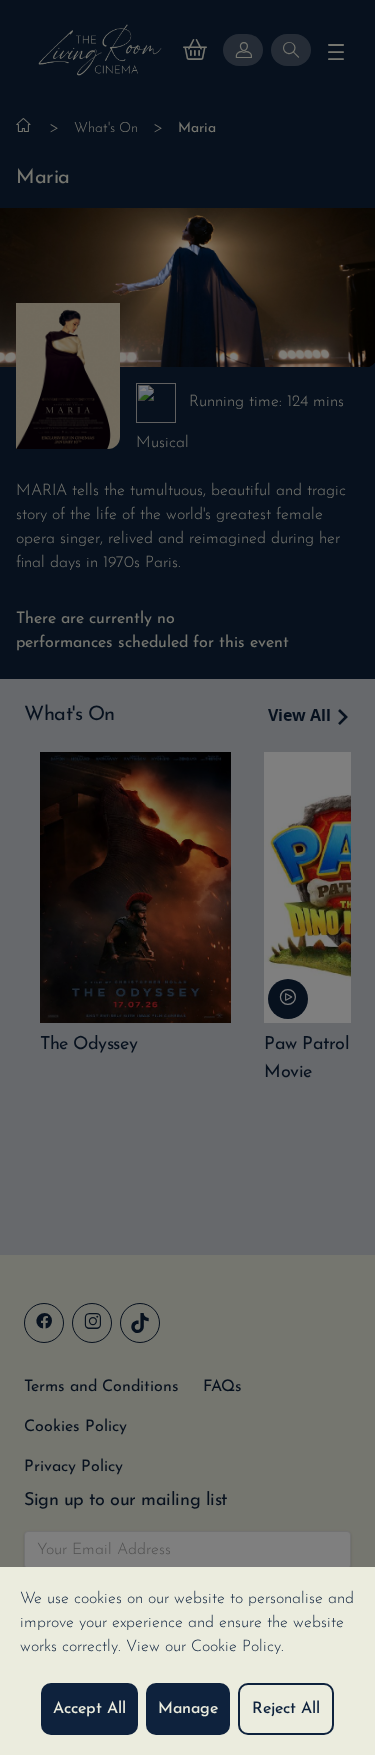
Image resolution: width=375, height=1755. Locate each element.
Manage (188, 1709)
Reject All (286, 1709)
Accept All (89, 1709)
